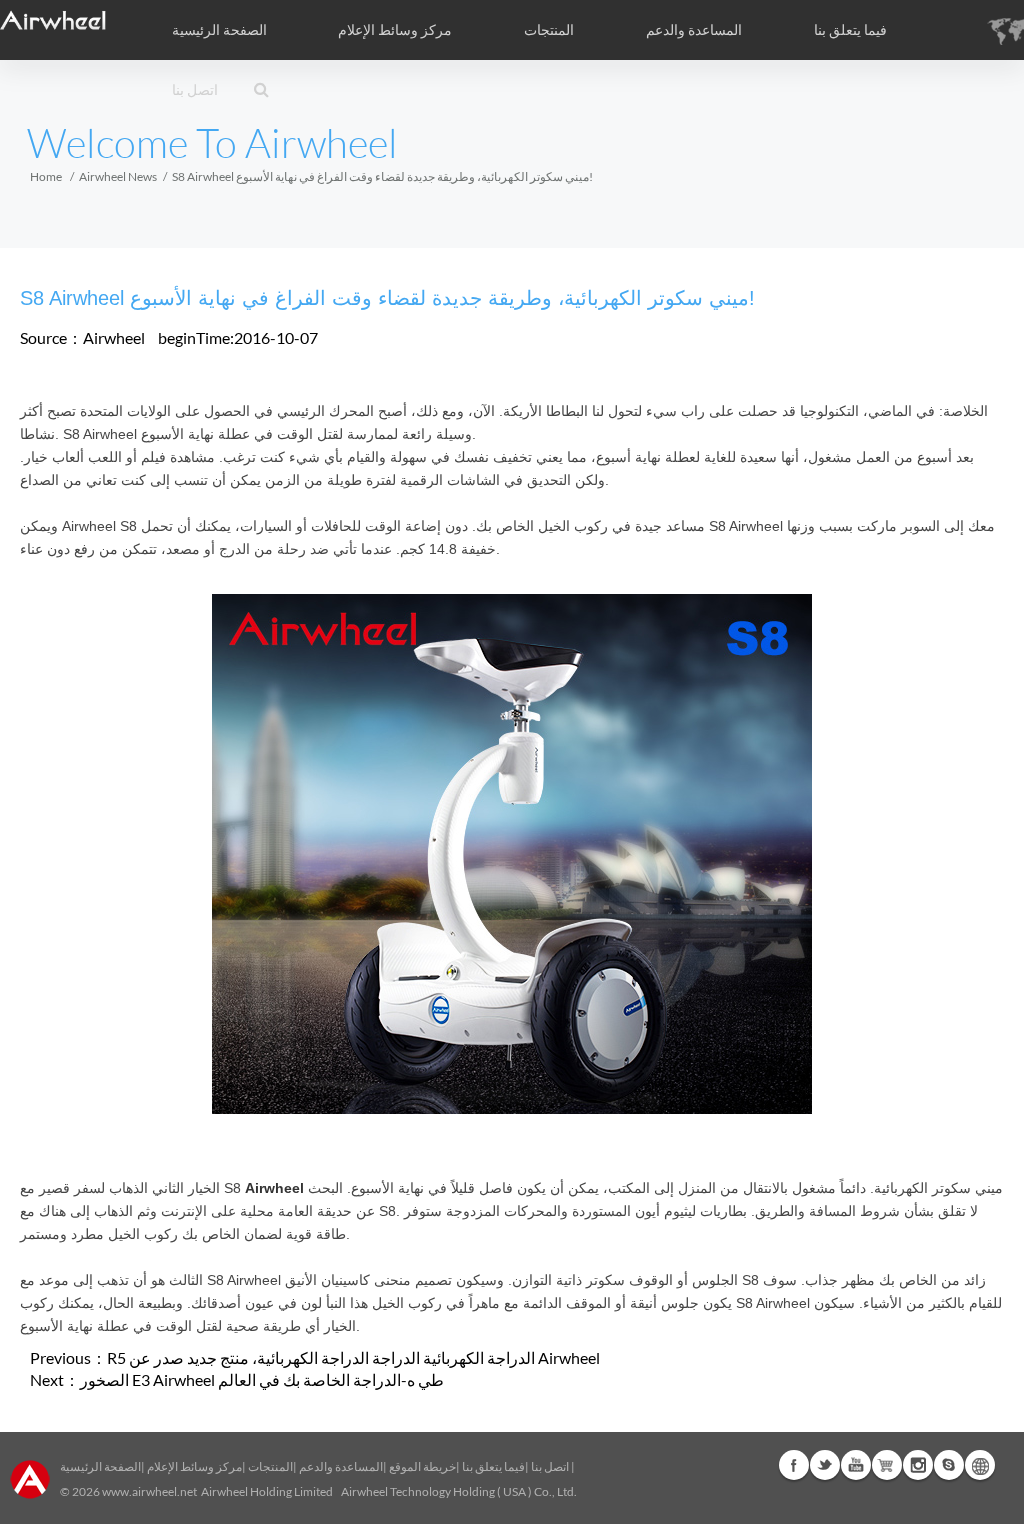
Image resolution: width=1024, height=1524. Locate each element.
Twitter (825, 1465)
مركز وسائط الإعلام (194, 1466)
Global (980, 1465)
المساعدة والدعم (694, 30)
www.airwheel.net (149, 1491)
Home (46, 176)
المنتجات (549, 30)
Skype (949, 1465)
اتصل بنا (195, 90)
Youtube (856, 1465)
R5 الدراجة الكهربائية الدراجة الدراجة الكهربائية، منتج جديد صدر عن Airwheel (353, 1357)
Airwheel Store (887, 1465)
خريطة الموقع (422, 1466)
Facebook (794, 1465)
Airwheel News (118, 176)
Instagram (918, 1465)
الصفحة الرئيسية (219, 30)
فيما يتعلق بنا (493, 1466)
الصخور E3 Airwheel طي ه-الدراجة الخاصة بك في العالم (262, 1379)
